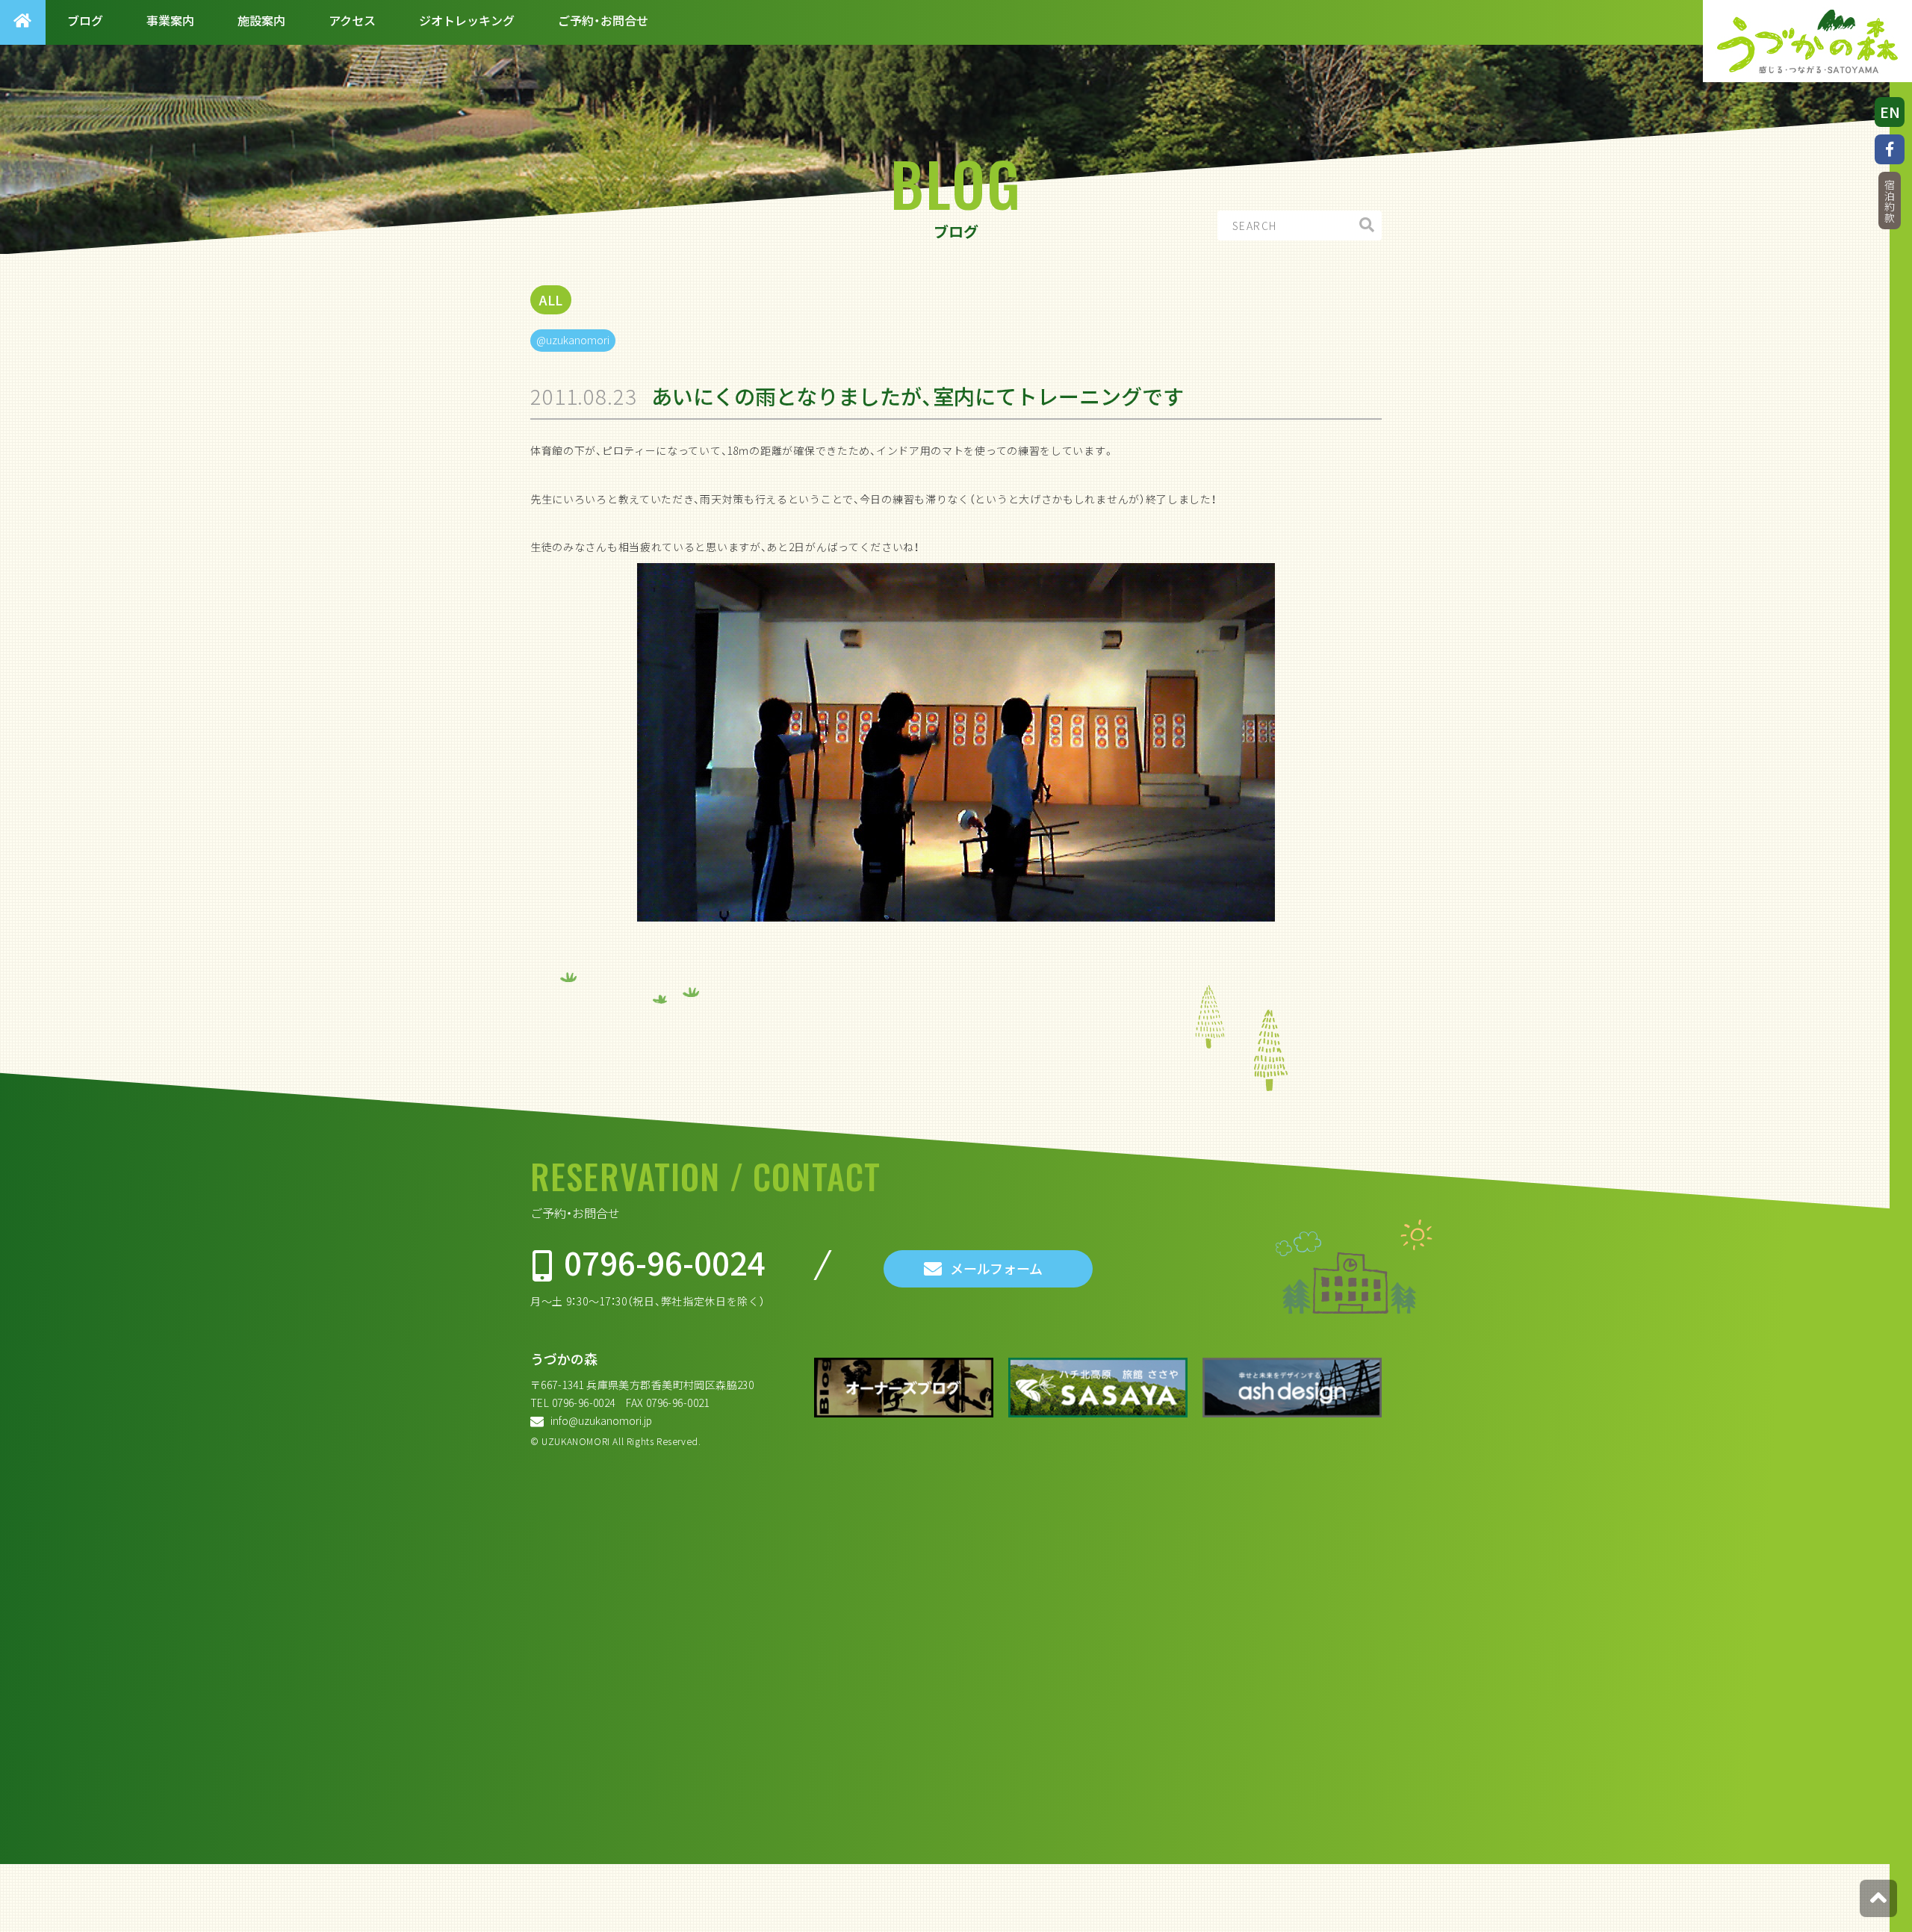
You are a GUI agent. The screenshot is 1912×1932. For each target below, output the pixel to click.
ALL (551, 300)
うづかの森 (564, 1359)
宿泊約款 (1890, 201)
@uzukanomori (573, 340)
